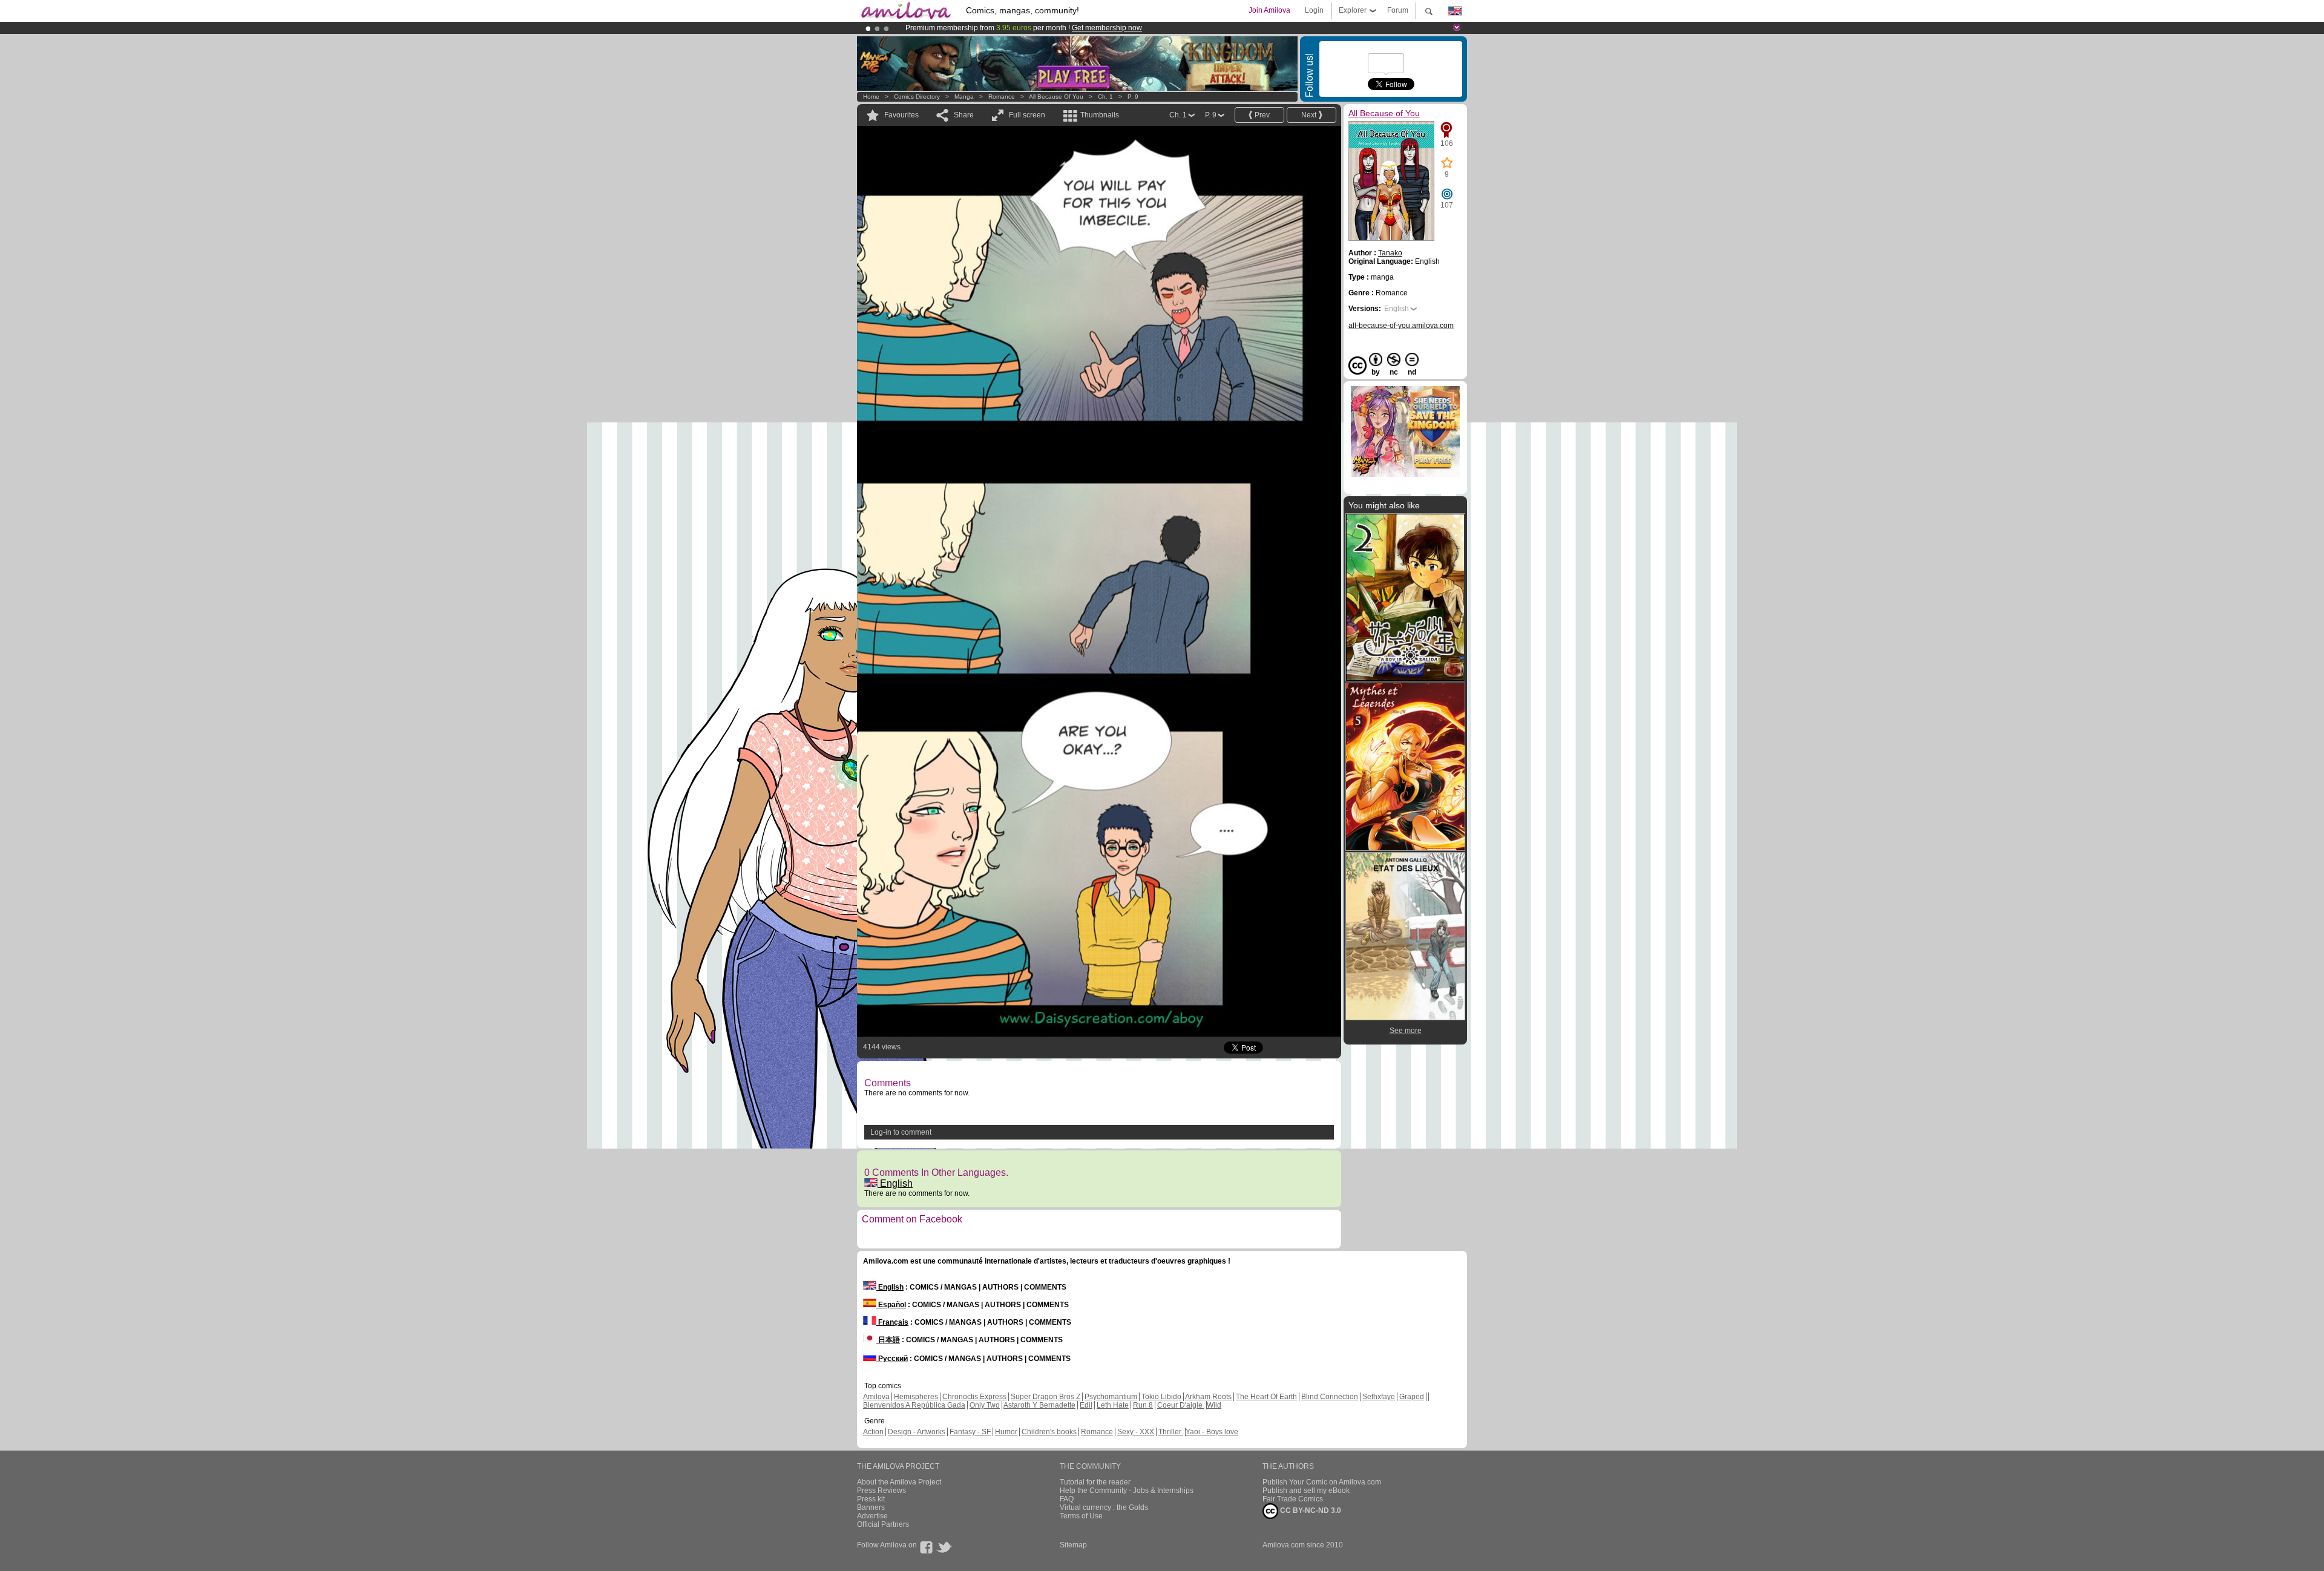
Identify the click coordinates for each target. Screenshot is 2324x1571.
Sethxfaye (1379, 1397)
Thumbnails (1100, 115)
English (895, 1183)
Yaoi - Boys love (1212, 1432)
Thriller (1171, 1432)
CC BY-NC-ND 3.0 (1310, 1510)
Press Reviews (881, 1491)
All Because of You (1056, 97)
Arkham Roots (1208, 1397)
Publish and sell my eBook (1306, 1491)
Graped (1412, 1397)
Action (873, 1432)
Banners (871, 1507)
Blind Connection (1330, 1397)
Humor (1006, 1432)
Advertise (872, 1516)
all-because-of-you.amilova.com (1401, 326)
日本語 (888, 1340)
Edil (1086, 1405)
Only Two (985, 1405)
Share (964, 115)
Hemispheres (916, 1397)
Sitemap (1073, 1545)
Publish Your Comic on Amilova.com (1322, 1482)
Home (871, 97)
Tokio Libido (1161, 1397)
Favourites (901, 115)
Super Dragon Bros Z (1045, 1397)
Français (892, 1322)
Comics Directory (917, 97)
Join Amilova (1269, 10)
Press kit (871, 1499)
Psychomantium (1111, 1397)
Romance (1002, 97)
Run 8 (1143, 1405)
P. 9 (1133, 97)
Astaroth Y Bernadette (1039, 1405)
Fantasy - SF (970, 1432)
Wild (1214, 1405)
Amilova (876, 1397)
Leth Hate (1113, 1405)
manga (964, 97)
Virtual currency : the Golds (1104, 1507)
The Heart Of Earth (1266, 1397)
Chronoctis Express (974, 1397)
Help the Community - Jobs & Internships (1127, 1491)
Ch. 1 (1105, 97)
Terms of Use (1081, 1516)
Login (1314, 10)
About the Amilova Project (899, 1482)
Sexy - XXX (1136, 1432)
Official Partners (883, 1524)
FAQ (1067, 1499)
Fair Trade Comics (1293, 1499)
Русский (892, 1359)
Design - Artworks (917, 1432)
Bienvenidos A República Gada (914, 1405)
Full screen (1027, 115)
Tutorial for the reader (1095, 1482)
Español (891, 1305)
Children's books (1049, 1432)
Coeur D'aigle (1181, 1405)
